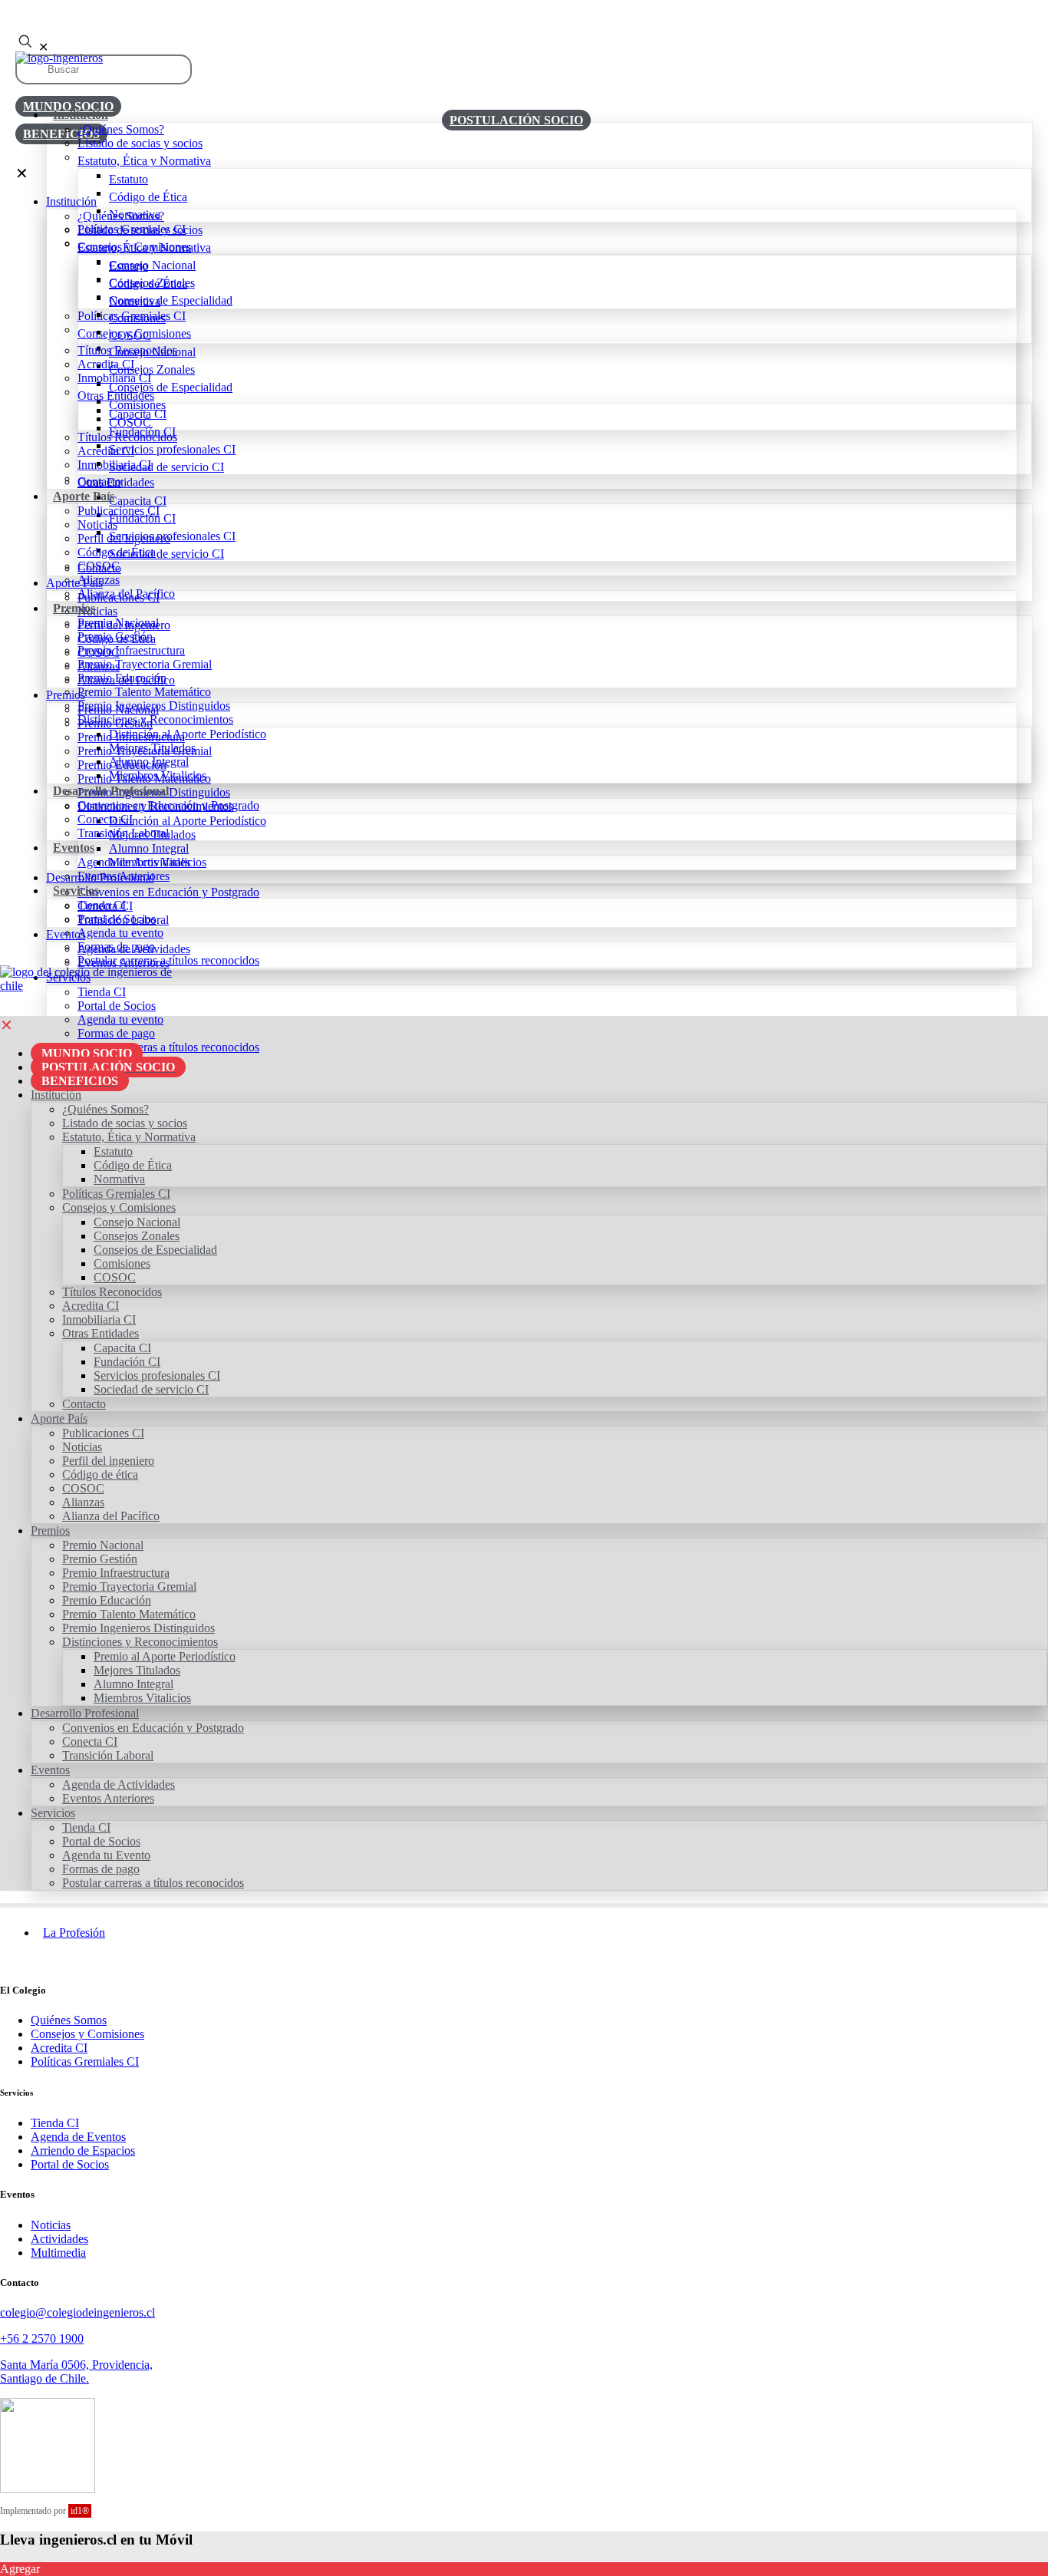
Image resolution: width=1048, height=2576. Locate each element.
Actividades (59, 2239)
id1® (80, 2511)
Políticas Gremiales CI (85, 2061)
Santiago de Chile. (44, 2378)
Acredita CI (59, 2048)
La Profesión (74, 1933)
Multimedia (58, 2253)
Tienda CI (55, 2123)
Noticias (51, 2225)
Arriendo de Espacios (83, 2151)
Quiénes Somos (69, 2020)
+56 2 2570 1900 (42, 2339)
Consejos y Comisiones (87, 2034)
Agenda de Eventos (78, 2137)
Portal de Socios (70, 2164)
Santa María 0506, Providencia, (76, 2365)
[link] (96, 979)
